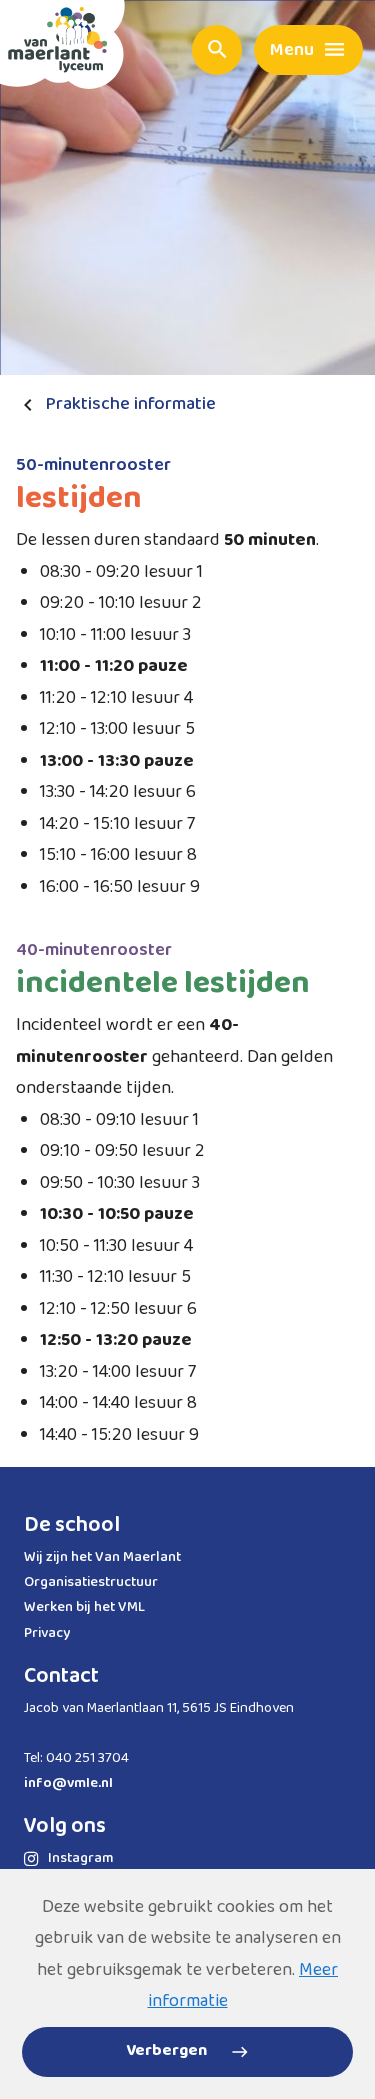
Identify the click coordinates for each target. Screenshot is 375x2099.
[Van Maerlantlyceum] (62, 44)
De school (72, 1525)
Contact (61, 1676)
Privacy (47, 1633)
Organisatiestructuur (91, 1582)
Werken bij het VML (84, 1607)
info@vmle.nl (68, 1783)
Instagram (81, 1858)
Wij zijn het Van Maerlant (102, 1557)
